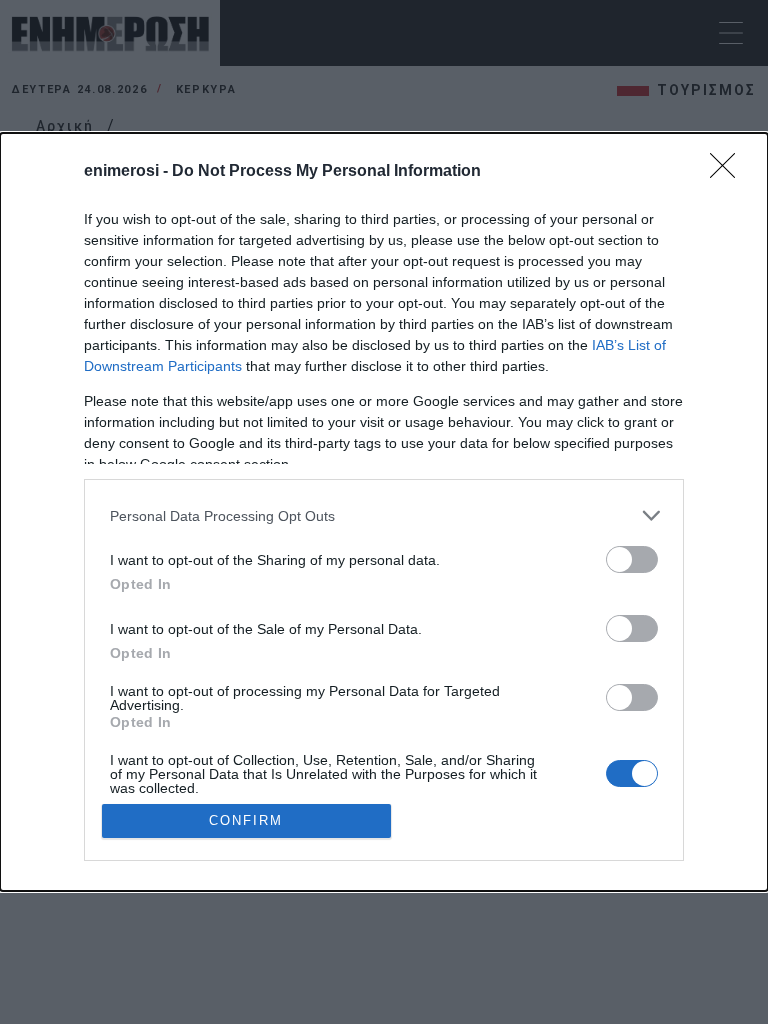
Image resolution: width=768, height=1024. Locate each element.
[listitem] (384, 515)
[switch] (632, 559)
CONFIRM (246, 820)
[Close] (729, 172)
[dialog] (384, 511)
